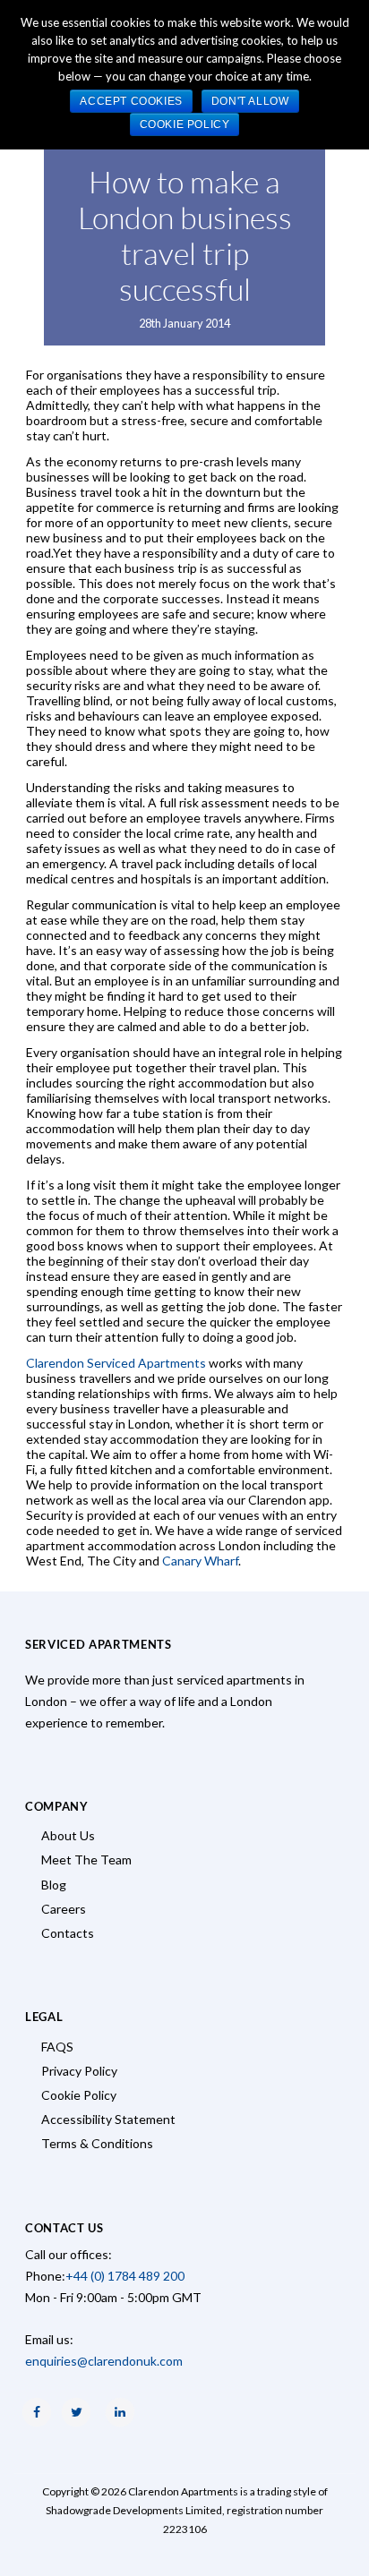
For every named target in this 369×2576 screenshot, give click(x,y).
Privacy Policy (79, 2071)
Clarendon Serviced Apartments (116, 1363)
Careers (64, 1909)
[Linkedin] (120, 2412)
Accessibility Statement (108, 2119)
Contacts (68, 1933)
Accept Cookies (131, 101)
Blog (54, 1885)
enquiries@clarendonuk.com (104, 2361)
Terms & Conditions (97, 2143)
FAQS (57, 2047)
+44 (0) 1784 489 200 (125, 2276)
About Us (68, 1835)
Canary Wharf (200, 1561)
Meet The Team (86, 1859)
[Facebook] (37, 2412)
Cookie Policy (79, 2095)
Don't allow (250, 101)
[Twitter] (76, 2412)
